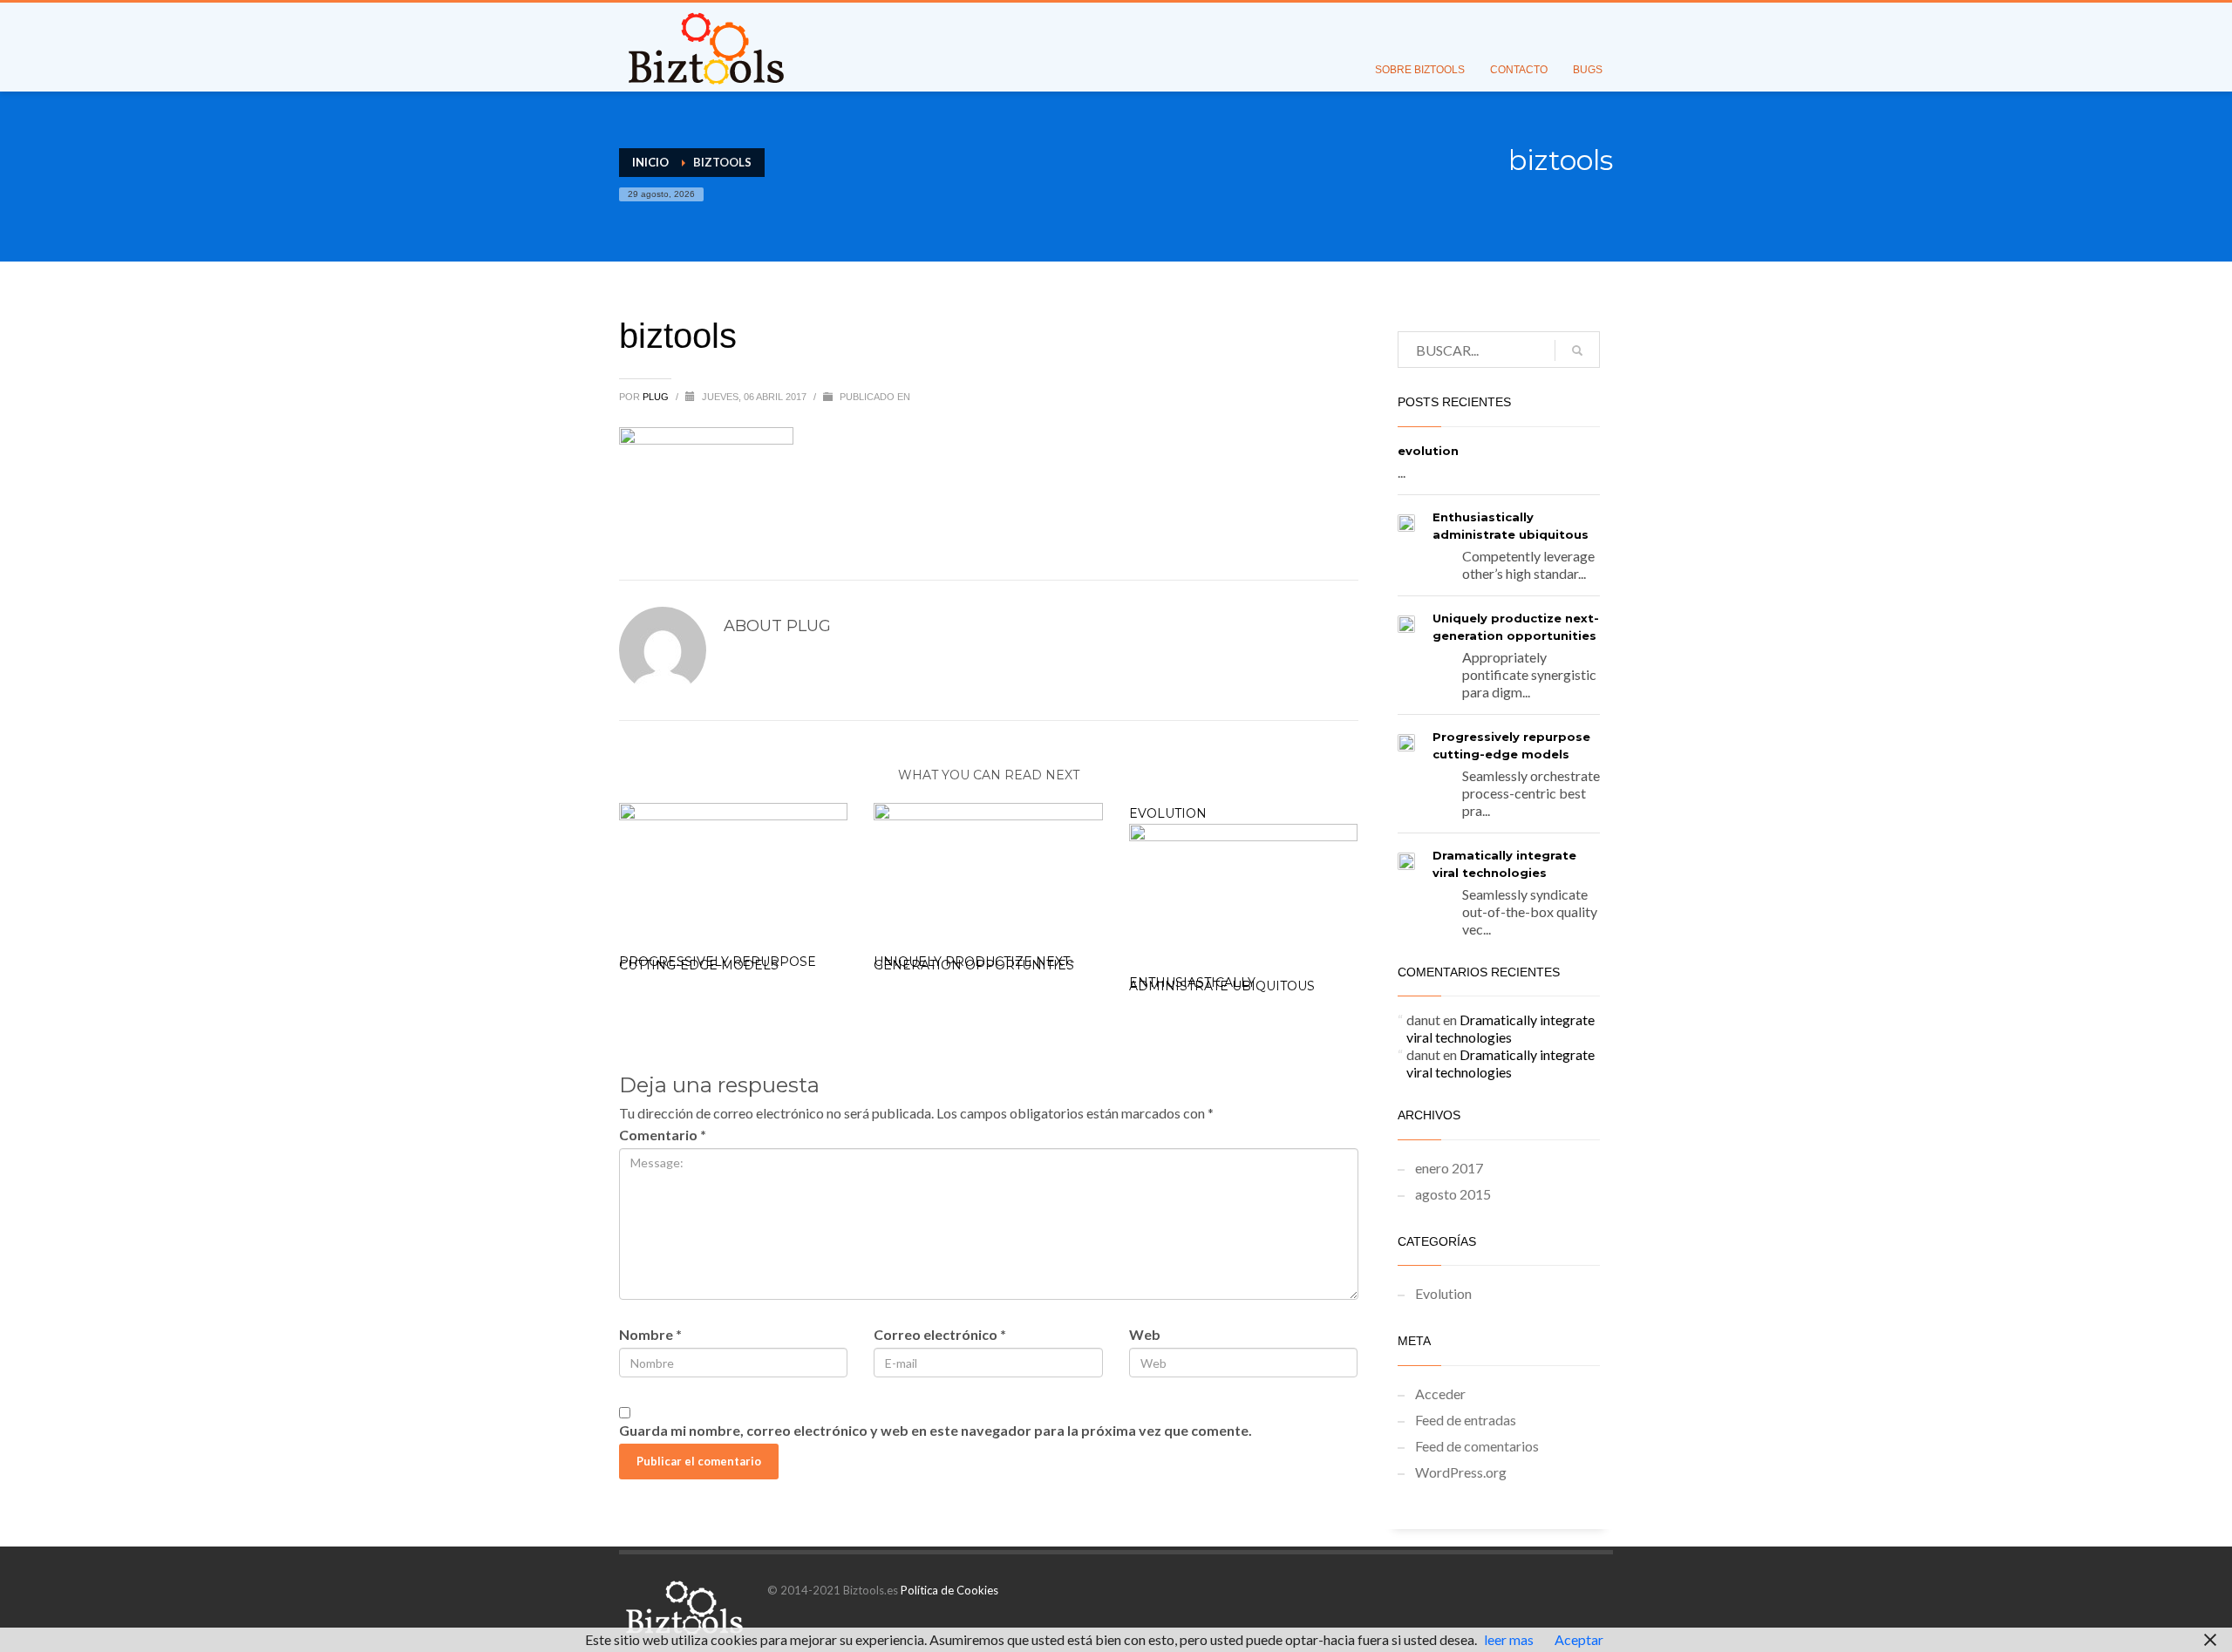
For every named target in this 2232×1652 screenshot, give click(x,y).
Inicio (650, 162)
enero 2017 (1449, 1168)
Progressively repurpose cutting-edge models (718, 963)
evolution (1168, 813)
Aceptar (1579, 1639)
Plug (657, 397)
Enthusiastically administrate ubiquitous (1222, 984)
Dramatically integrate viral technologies (1500, 1028)
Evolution (1443, 1293)
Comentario (663, 1135)
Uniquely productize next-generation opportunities (974, 963)
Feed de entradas (1466, 1420)
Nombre (650, 1334)
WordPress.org (1461, 1472)
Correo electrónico (940, 1334)
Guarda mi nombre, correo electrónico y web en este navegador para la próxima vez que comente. (936, 1430)
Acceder (1440, 1394)
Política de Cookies (949, 1590)
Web (1145, 1334)
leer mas (1509, 1639)
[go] (1577, 350)
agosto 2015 (1453, 1194)
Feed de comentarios (1477, 1446)
